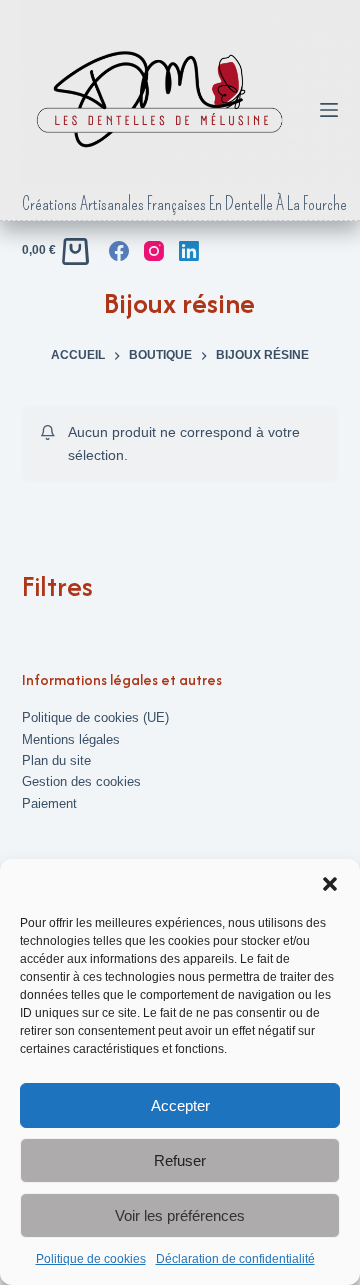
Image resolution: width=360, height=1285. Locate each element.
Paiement (49, 803)
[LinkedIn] (189, 251)
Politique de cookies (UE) (95, 717)
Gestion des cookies (81, 781)
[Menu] (329, 110)
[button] (330, 884)
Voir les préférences (180, 1215)
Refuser (180, 1160)
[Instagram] (154, 251)
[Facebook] (119, 251)
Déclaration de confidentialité (235, 1259)
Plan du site (56, 760)
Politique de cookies (91, 1259)
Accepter (180, 1105)
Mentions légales (71, 739)
